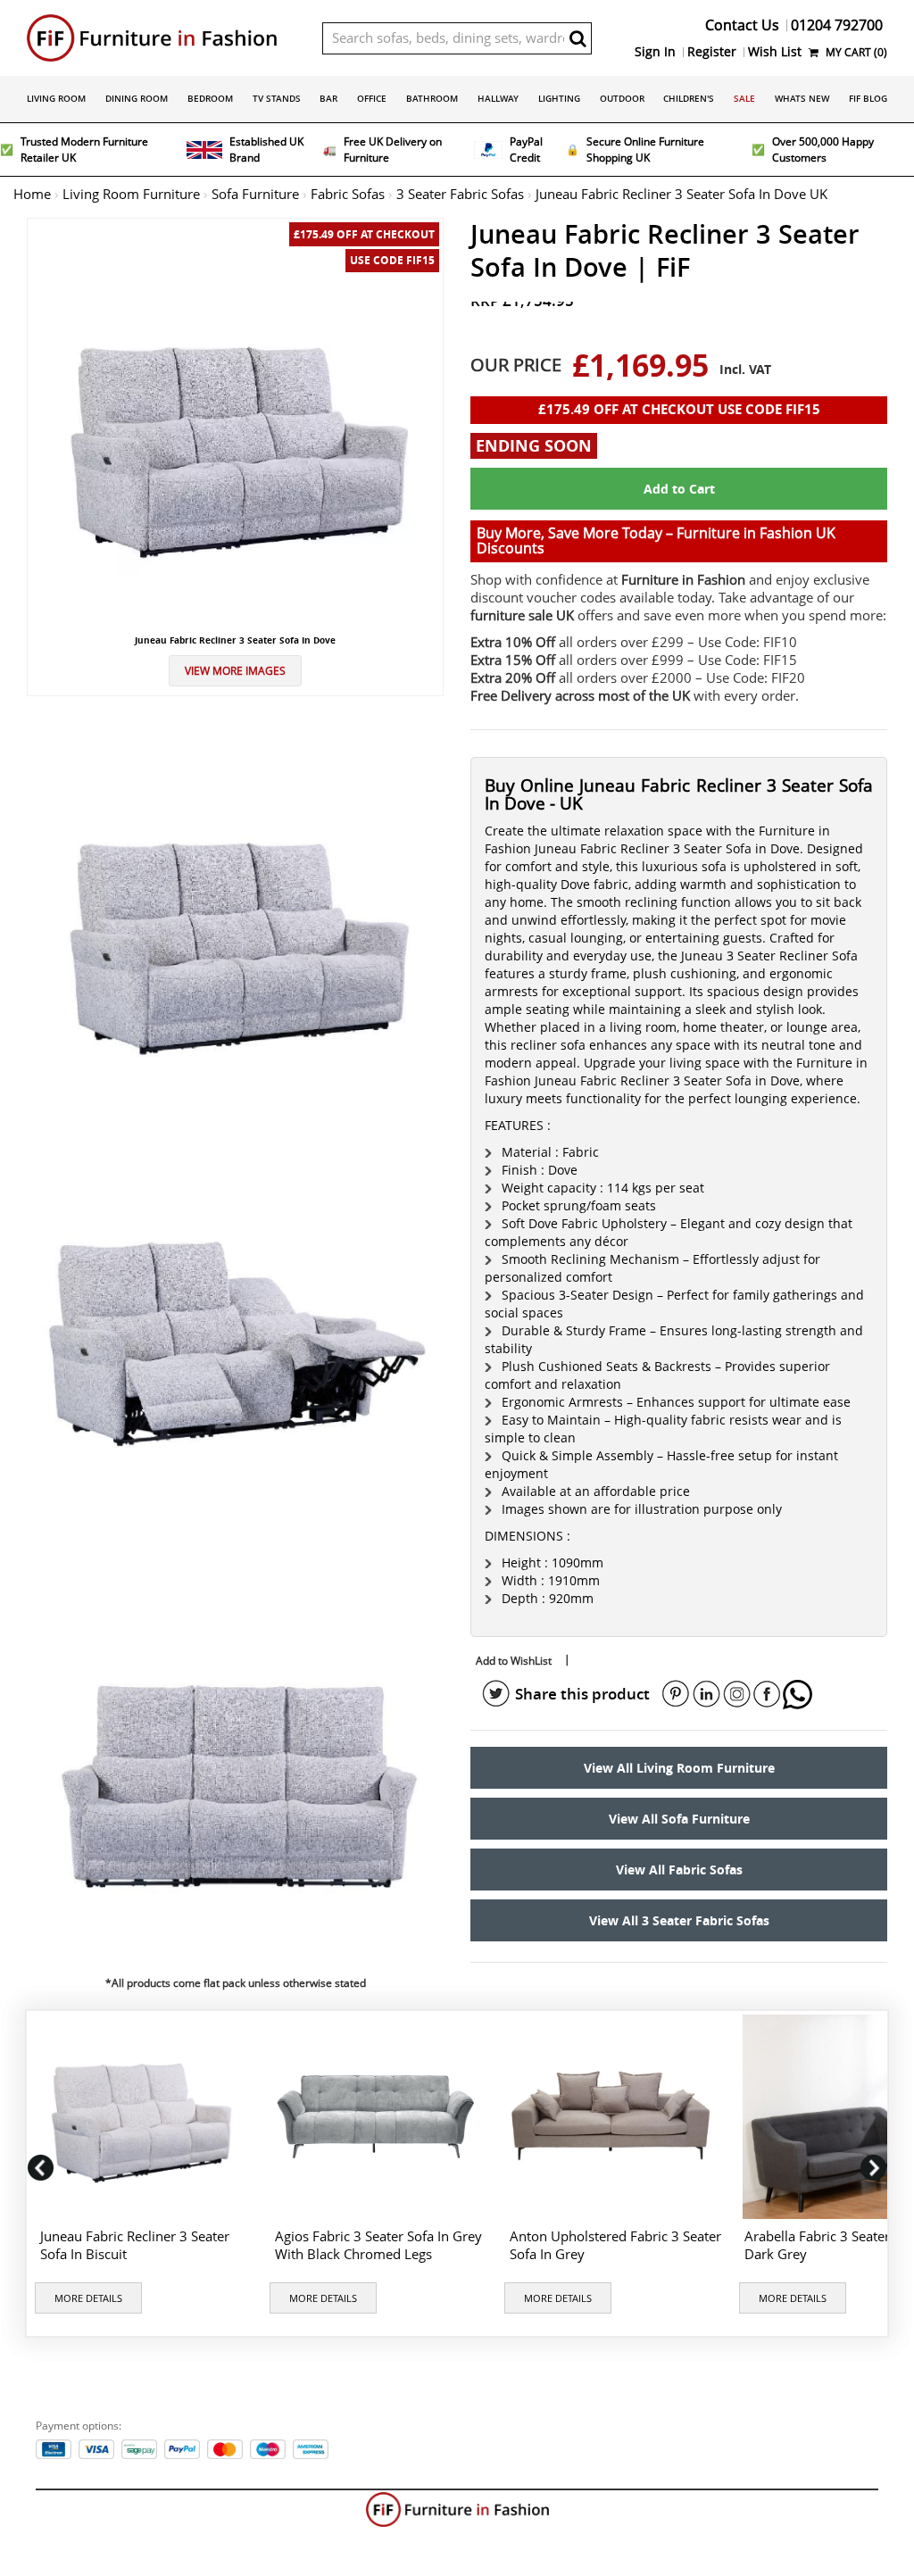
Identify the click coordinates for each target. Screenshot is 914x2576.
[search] (578, 38)
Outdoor (622, 98)
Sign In (655, 52)
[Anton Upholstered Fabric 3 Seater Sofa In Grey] (614, 2117)
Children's (689, 98)
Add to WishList (514, 1661)
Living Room (56, 98)
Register (712, 52)
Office (372, 98)
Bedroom (210, 98)
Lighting (559, 98)
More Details (88, 2298)
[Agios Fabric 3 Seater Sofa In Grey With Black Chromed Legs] (379, 2117)
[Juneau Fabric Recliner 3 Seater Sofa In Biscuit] (144, 2117)
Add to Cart (679, 489)
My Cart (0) (855, 52)
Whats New (802, 98)
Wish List (775, 52)
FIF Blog (868, 98)
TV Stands (277, 98)
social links (496, 1694)
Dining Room (137, 98)
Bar (328, 98)
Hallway (498, 98)
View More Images (235, 671)
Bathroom (432, 98)
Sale (744, 98)
